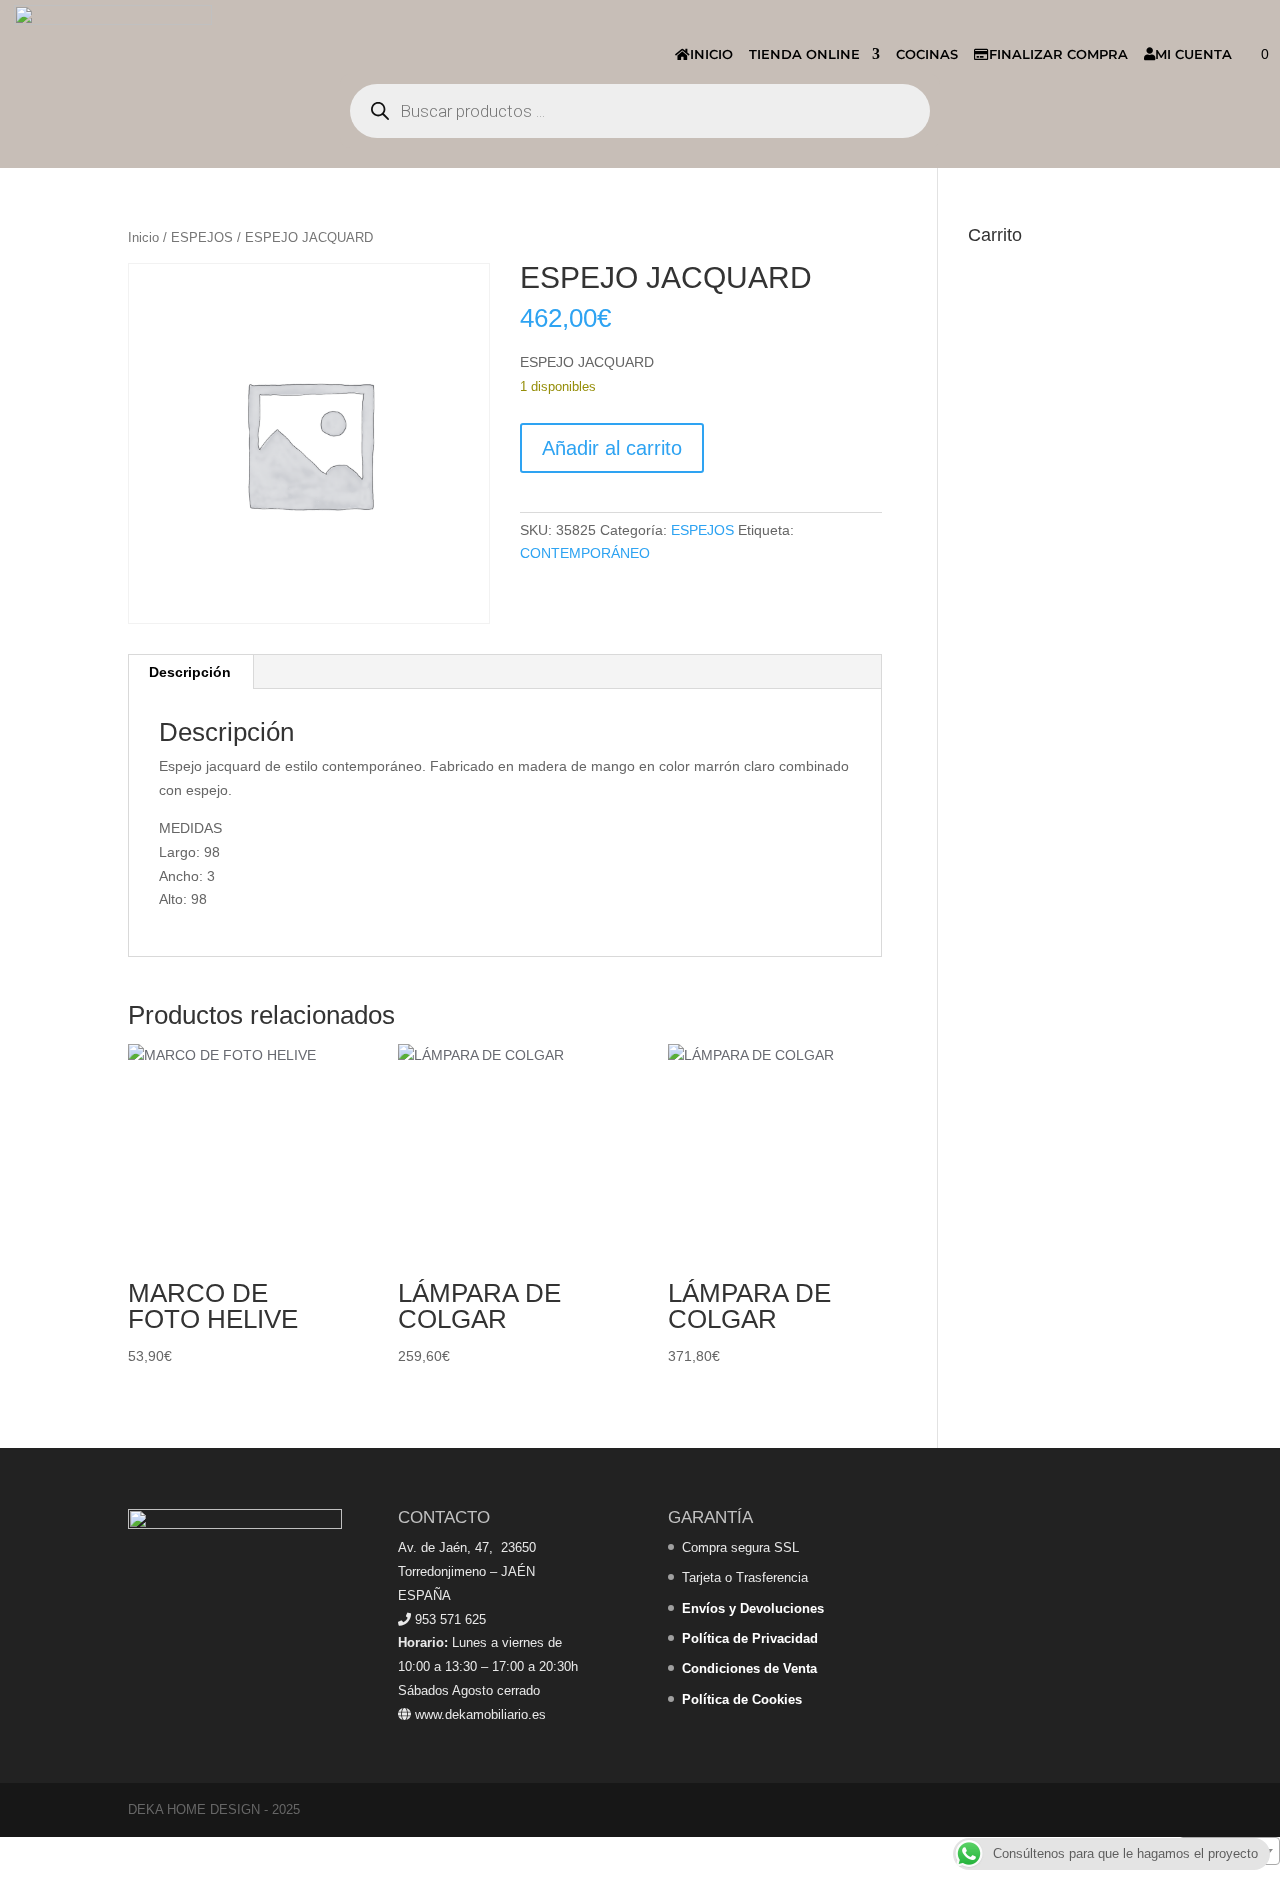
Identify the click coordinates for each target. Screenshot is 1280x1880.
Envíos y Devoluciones (753, 1608)
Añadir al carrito (612, 448)
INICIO (711, 54)
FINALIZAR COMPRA (1058, 54)
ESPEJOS (202, 237)
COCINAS (927, 54)
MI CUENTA (1193, 54)
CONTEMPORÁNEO (585, 553)
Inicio (143, 237)
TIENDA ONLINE (804, 54)
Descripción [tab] (190, 672)
